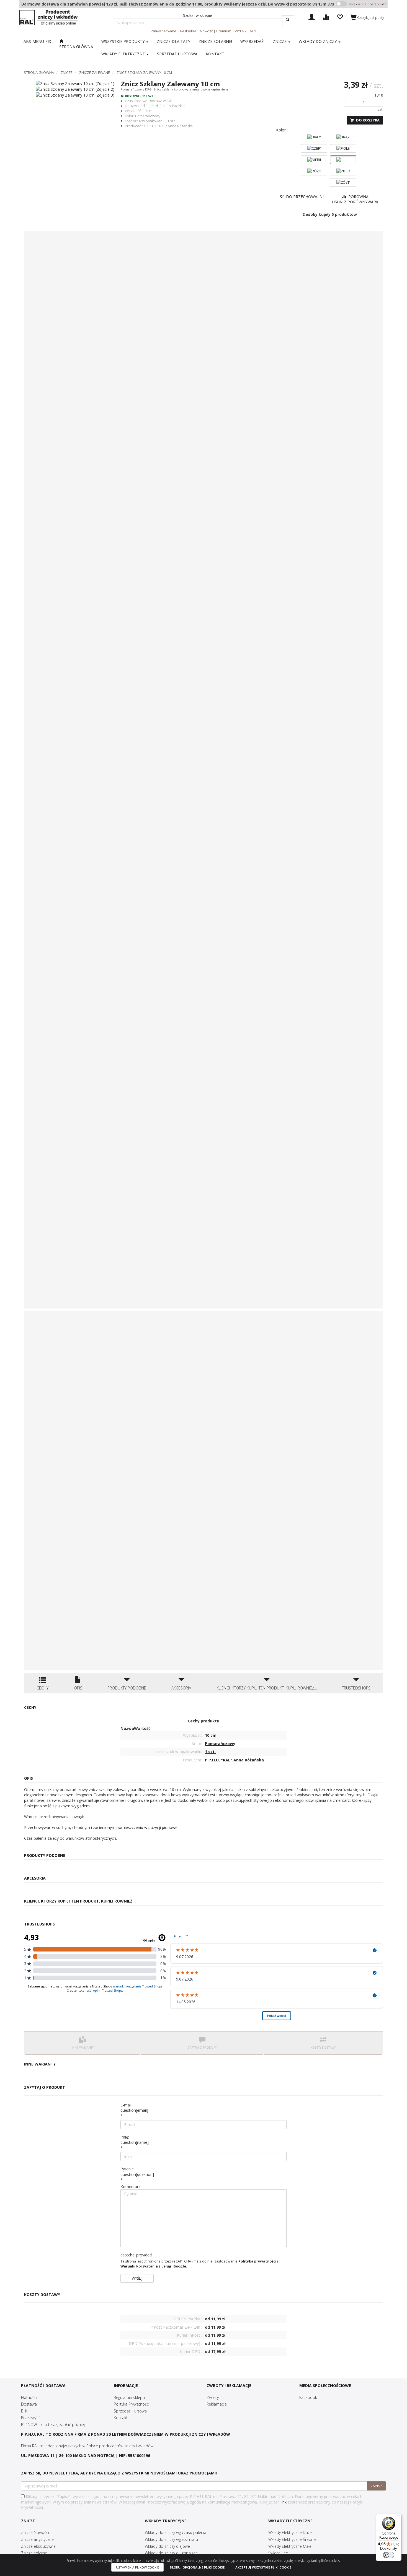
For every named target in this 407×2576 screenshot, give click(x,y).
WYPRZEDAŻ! (245, 31)
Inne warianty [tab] (83, 2048)
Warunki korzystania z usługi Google (153, 2266)
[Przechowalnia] (340, 16)
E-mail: (134, 2108)
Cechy (42, 1688)
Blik (24, 2411)
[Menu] (398, 2517)
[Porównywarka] (326, 16)
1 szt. (171, 121)
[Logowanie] (312, 16)
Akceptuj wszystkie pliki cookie (263, 2567)
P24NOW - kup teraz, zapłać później (53, 2425)
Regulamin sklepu (129, 2397)
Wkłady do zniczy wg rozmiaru (171, 2539)
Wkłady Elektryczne (124, 54)
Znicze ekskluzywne (38, 2546)
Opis (78, 1688)
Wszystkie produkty (123, 41)
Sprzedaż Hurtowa (130, 2411)
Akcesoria (181, 1688)
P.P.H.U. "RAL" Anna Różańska (168, 126)
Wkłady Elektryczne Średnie (292, 2539)
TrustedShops (356, 1688)
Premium (224, 31)
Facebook (308, 2397)
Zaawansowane (164, 31)
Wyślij (137, 2278)
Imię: (135, 2140)
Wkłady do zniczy (318, 41)
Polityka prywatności (257, 2261)
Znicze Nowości (35, 2532)
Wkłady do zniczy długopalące (171, 2553)
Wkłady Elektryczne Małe (290, 2546)
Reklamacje (217, 2404)
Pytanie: (137, 2172)
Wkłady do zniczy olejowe (167, 2546)
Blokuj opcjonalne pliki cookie (197, 2567)
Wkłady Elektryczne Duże (290, 2532)
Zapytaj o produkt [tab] (202, 2048)
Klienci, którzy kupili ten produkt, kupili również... (267, 1688)
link (284, 2502)
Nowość (206, 31)
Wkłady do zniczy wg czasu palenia (176, 2532)
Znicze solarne (34, 2553)
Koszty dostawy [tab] (323, 2048)
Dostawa (29, 2404)
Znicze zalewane (95, 72)
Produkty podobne (127, 1688)
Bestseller (188, 31)
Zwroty (213, 2397)
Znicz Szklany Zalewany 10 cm (144, 72)
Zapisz (376, 2486)
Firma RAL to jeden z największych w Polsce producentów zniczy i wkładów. (88, 2446)
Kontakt (121, 2418)
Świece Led (278, 2553)
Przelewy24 (31, 2418)
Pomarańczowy (148, 116)
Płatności (29, 2397)
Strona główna (39, 72)
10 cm (147, 111)
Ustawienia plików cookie (137, 2567)
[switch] (389, 2555)
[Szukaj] (288, 20)
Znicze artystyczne (37, 2539)
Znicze (280, 41)
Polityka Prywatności (132, 2404)
